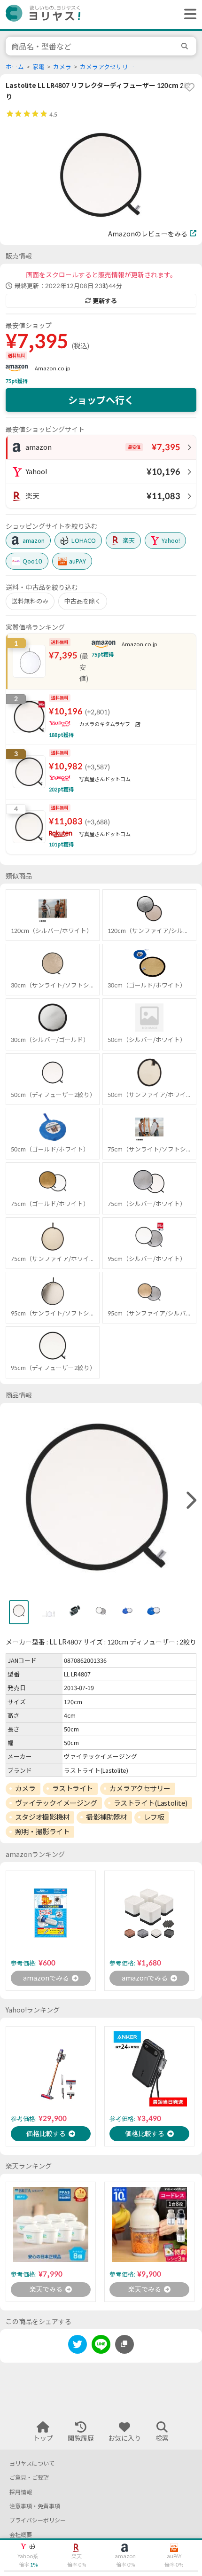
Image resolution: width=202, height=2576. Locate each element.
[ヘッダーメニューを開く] (188, 15)
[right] (190, 1501)
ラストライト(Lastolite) (151, 1803)
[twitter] (78, 2346)
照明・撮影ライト (42, 1832)
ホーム (15, 67)
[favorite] (189, 87)
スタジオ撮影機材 (42, 1817)
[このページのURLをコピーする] (124, 2344)
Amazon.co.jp (53, 368)
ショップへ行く (101, 400)
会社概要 (21, 2535)
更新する (105, 301)
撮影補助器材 (106, 1817)
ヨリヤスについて (32, 2463)
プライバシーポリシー (38, 2520)
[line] (101, 2346)
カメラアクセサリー (107, 67)
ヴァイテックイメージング (56, 1803)
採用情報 (21, 2492)
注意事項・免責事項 (35, 2506)
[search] (186, 46)
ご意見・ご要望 (29, 2478)
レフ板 (154, 1817)
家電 (39, 67)
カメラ (62, 67)
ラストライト (73, 1788)
